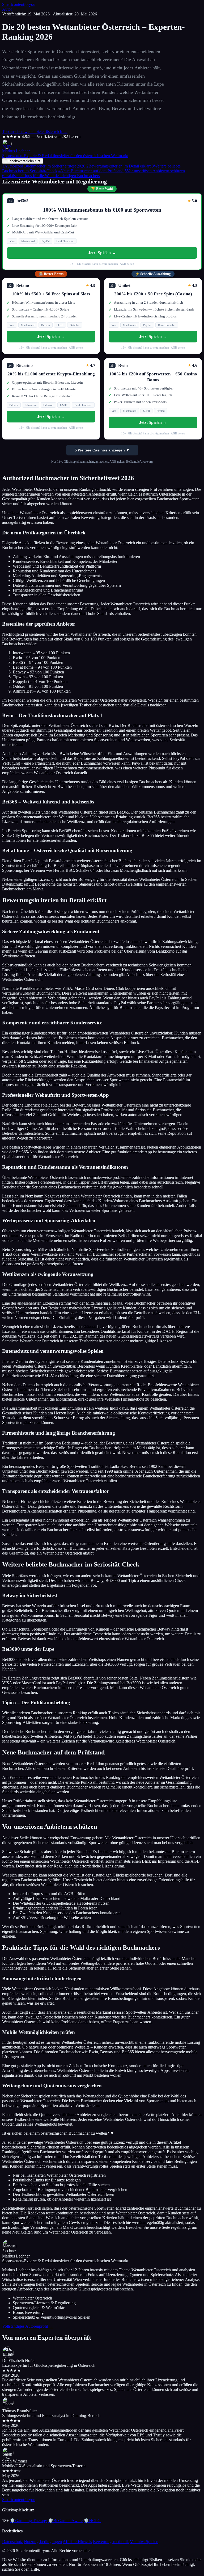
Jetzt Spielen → (102, 253)
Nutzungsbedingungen (43, 2542)
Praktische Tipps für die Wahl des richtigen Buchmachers (51, 176)
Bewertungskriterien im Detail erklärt (118, 166)
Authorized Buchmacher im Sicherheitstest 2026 (44, 166)
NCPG (92, 2521)
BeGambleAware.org (139, 462)
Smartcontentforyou (19, 4)
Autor (7, 9)
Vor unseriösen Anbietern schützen (155, 171)
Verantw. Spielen (144, 2542)
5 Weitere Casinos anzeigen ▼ (102, 450)
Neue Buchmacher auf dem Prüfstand (91, 171)
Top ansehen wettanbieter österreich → (35, 131)
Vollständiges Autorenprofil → (28, 2326)
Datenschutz (12, 2542)
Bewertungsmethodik (111, 2542)
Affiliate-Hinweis (77, 2542)
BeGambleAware (65, 2521)
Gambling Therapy (28, 2521)
